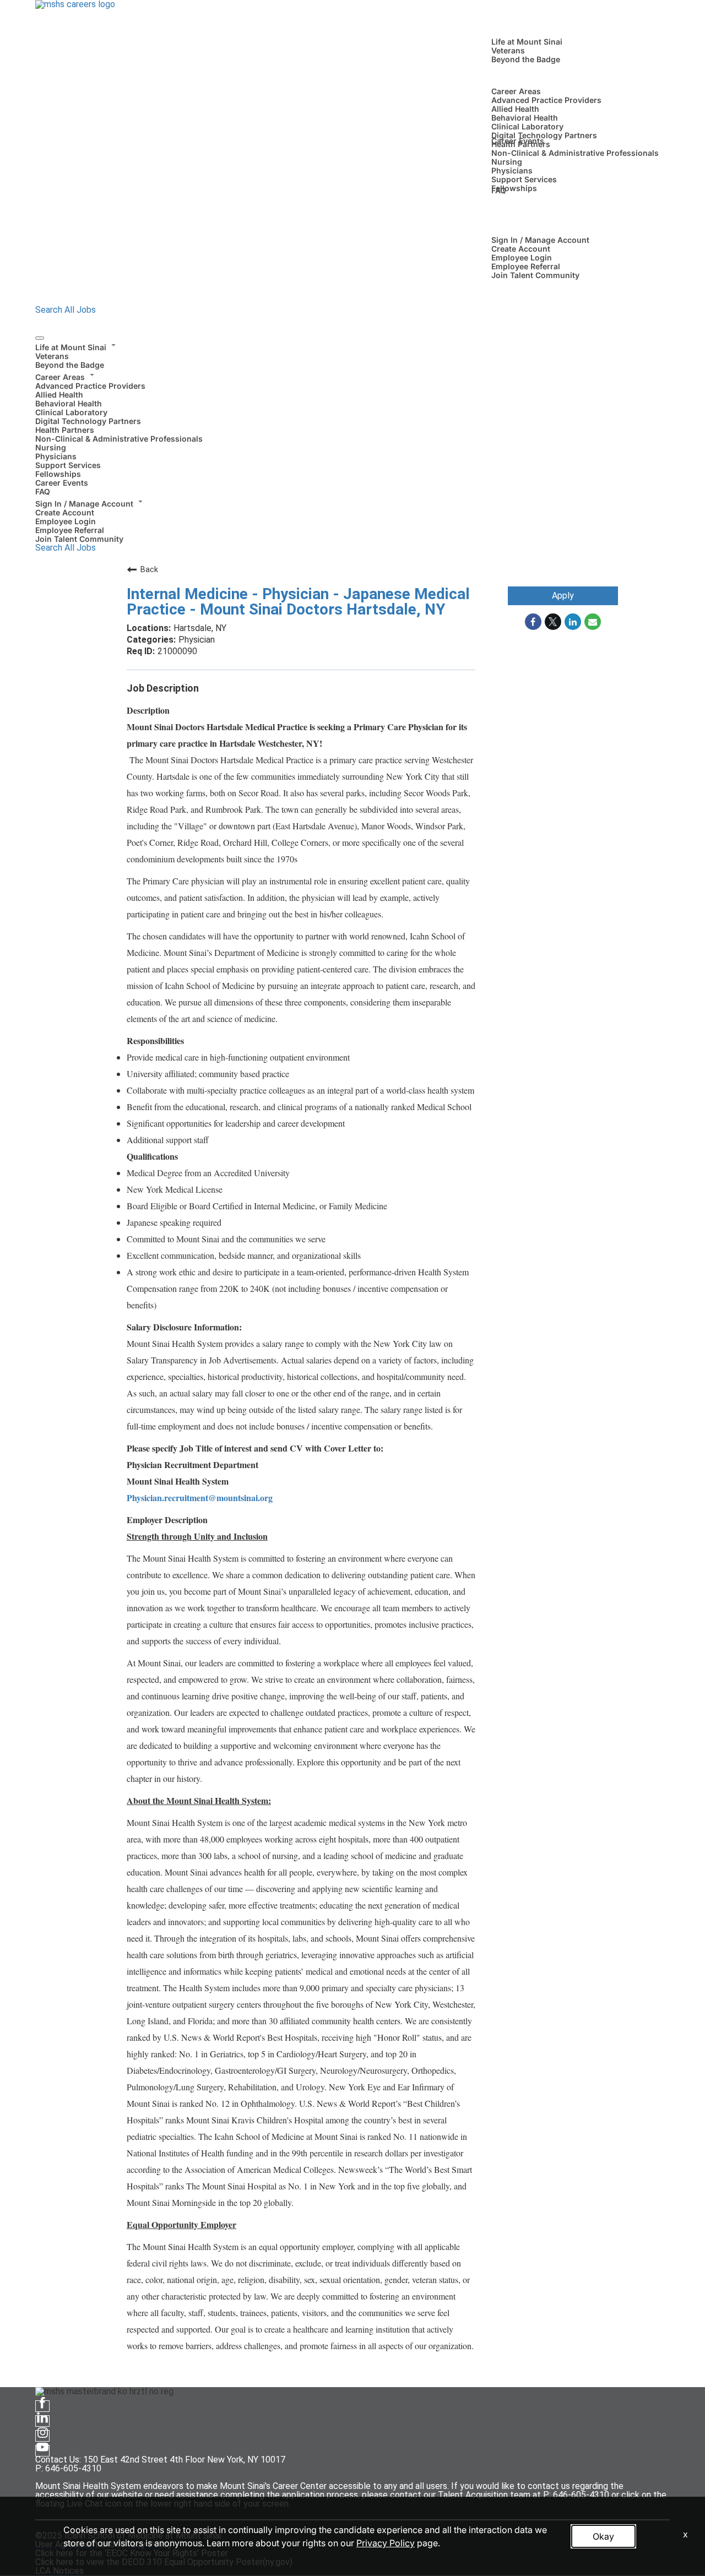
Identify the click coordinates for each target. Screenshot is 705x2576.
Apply (563, 596)
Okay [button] (603, 2536)
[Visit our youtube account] (42, 2451)
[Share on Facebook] (533, 622)
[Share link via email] (593, 622)
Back (149, 569)
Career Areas (516, 91)
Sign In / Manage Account (540, 240)
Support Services (524, 179)
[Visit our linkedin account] (42, 2421)
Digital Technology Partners (544, 135)
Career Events (518, 141)
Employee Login (522, 257)
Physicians (512, 170)
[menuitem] (352, 355)
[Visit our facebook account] (42, 2406)
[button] (352, 346)
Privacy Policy (386, 2543)
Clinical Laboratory (527, 126)
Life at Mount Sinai (527, 42)
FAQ (499, 190)
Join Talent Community (535, 275)
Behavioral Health (525, 118)
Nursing (507, 162)
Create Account (521, 249)
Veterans (508, 50)
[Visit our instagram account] (42, 2436)
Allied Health (515, 109)
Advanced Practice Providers (546, 100)
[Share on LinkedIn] (573, 622)
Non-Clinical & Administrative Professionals (575, 153)
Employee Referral (526, 266)
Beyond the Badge (526, 59)
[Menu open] (40, 338)
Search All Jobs (66, 310)
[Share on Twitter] (553, 622)
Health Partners (65, 430)
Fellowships (514, 188)
